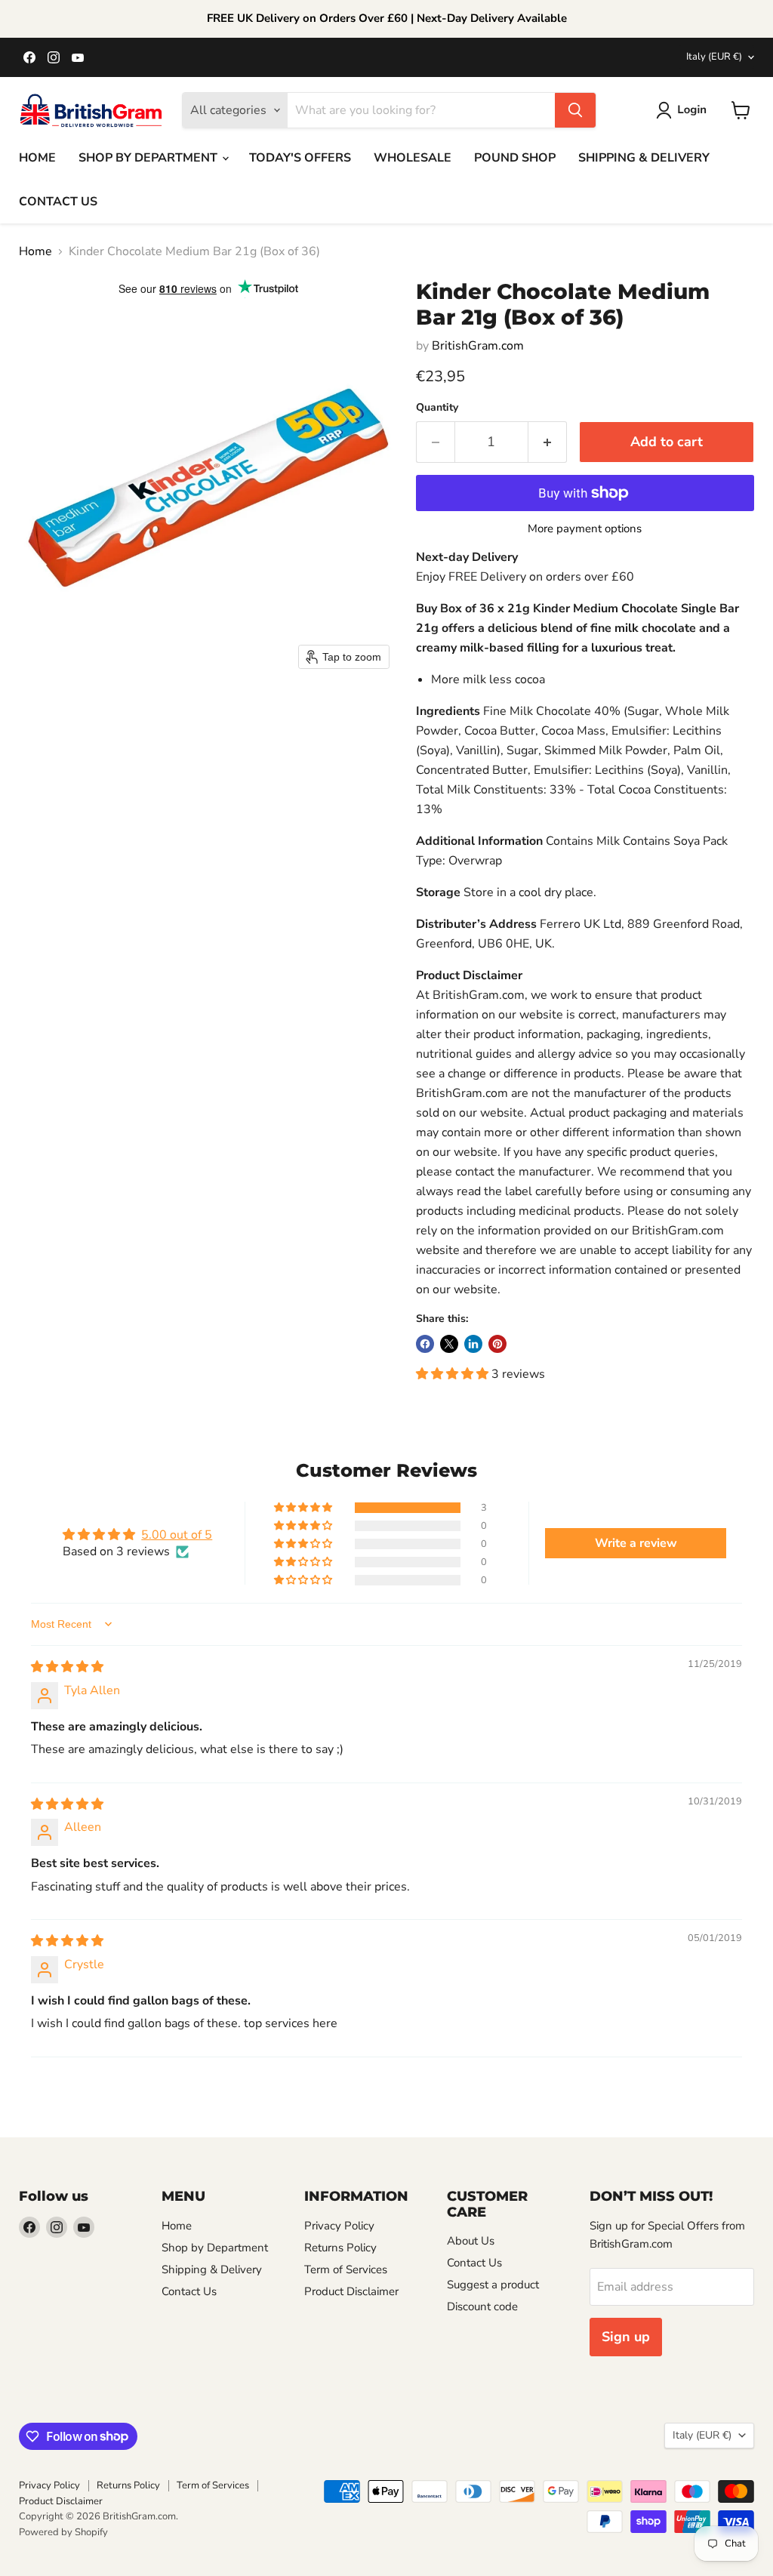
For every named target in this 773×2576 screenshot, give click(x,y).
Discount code (482, 2306)
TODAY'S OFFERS (300, 158)
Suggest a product (493, 2285)
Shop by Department (215, 2248)
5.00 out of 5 (177, 1535)
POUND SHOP (515, 158)
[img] (67, 1667)
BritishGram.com (478, 346)
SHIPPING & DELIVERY (644, 158)
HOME (37, 158)
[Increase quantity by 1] (548, 442)
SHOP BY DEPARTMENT (149, 158)
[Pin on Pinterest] (497, 1344)
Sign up (626, 2337)
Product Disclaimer (351, 2291)
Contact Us (189, 2291)
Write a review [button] (636, 1543)
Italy (714, 57)
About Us (471, 2241)
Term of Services (346, 2269)
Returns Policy (340, 2248)
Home (35, 251)
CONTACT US (58, 202)
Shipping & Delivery (212, 2269)
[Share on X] (449, 1344)
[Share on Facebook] (425, 1344)
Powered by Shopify (63, 2532)
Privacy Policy (339, 2226)
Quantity (437, 408)
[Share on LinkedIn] (473, 1344)
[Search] (575, 110)
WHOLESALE (413, 158)
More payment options (585, 529)
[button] (684, 110)
